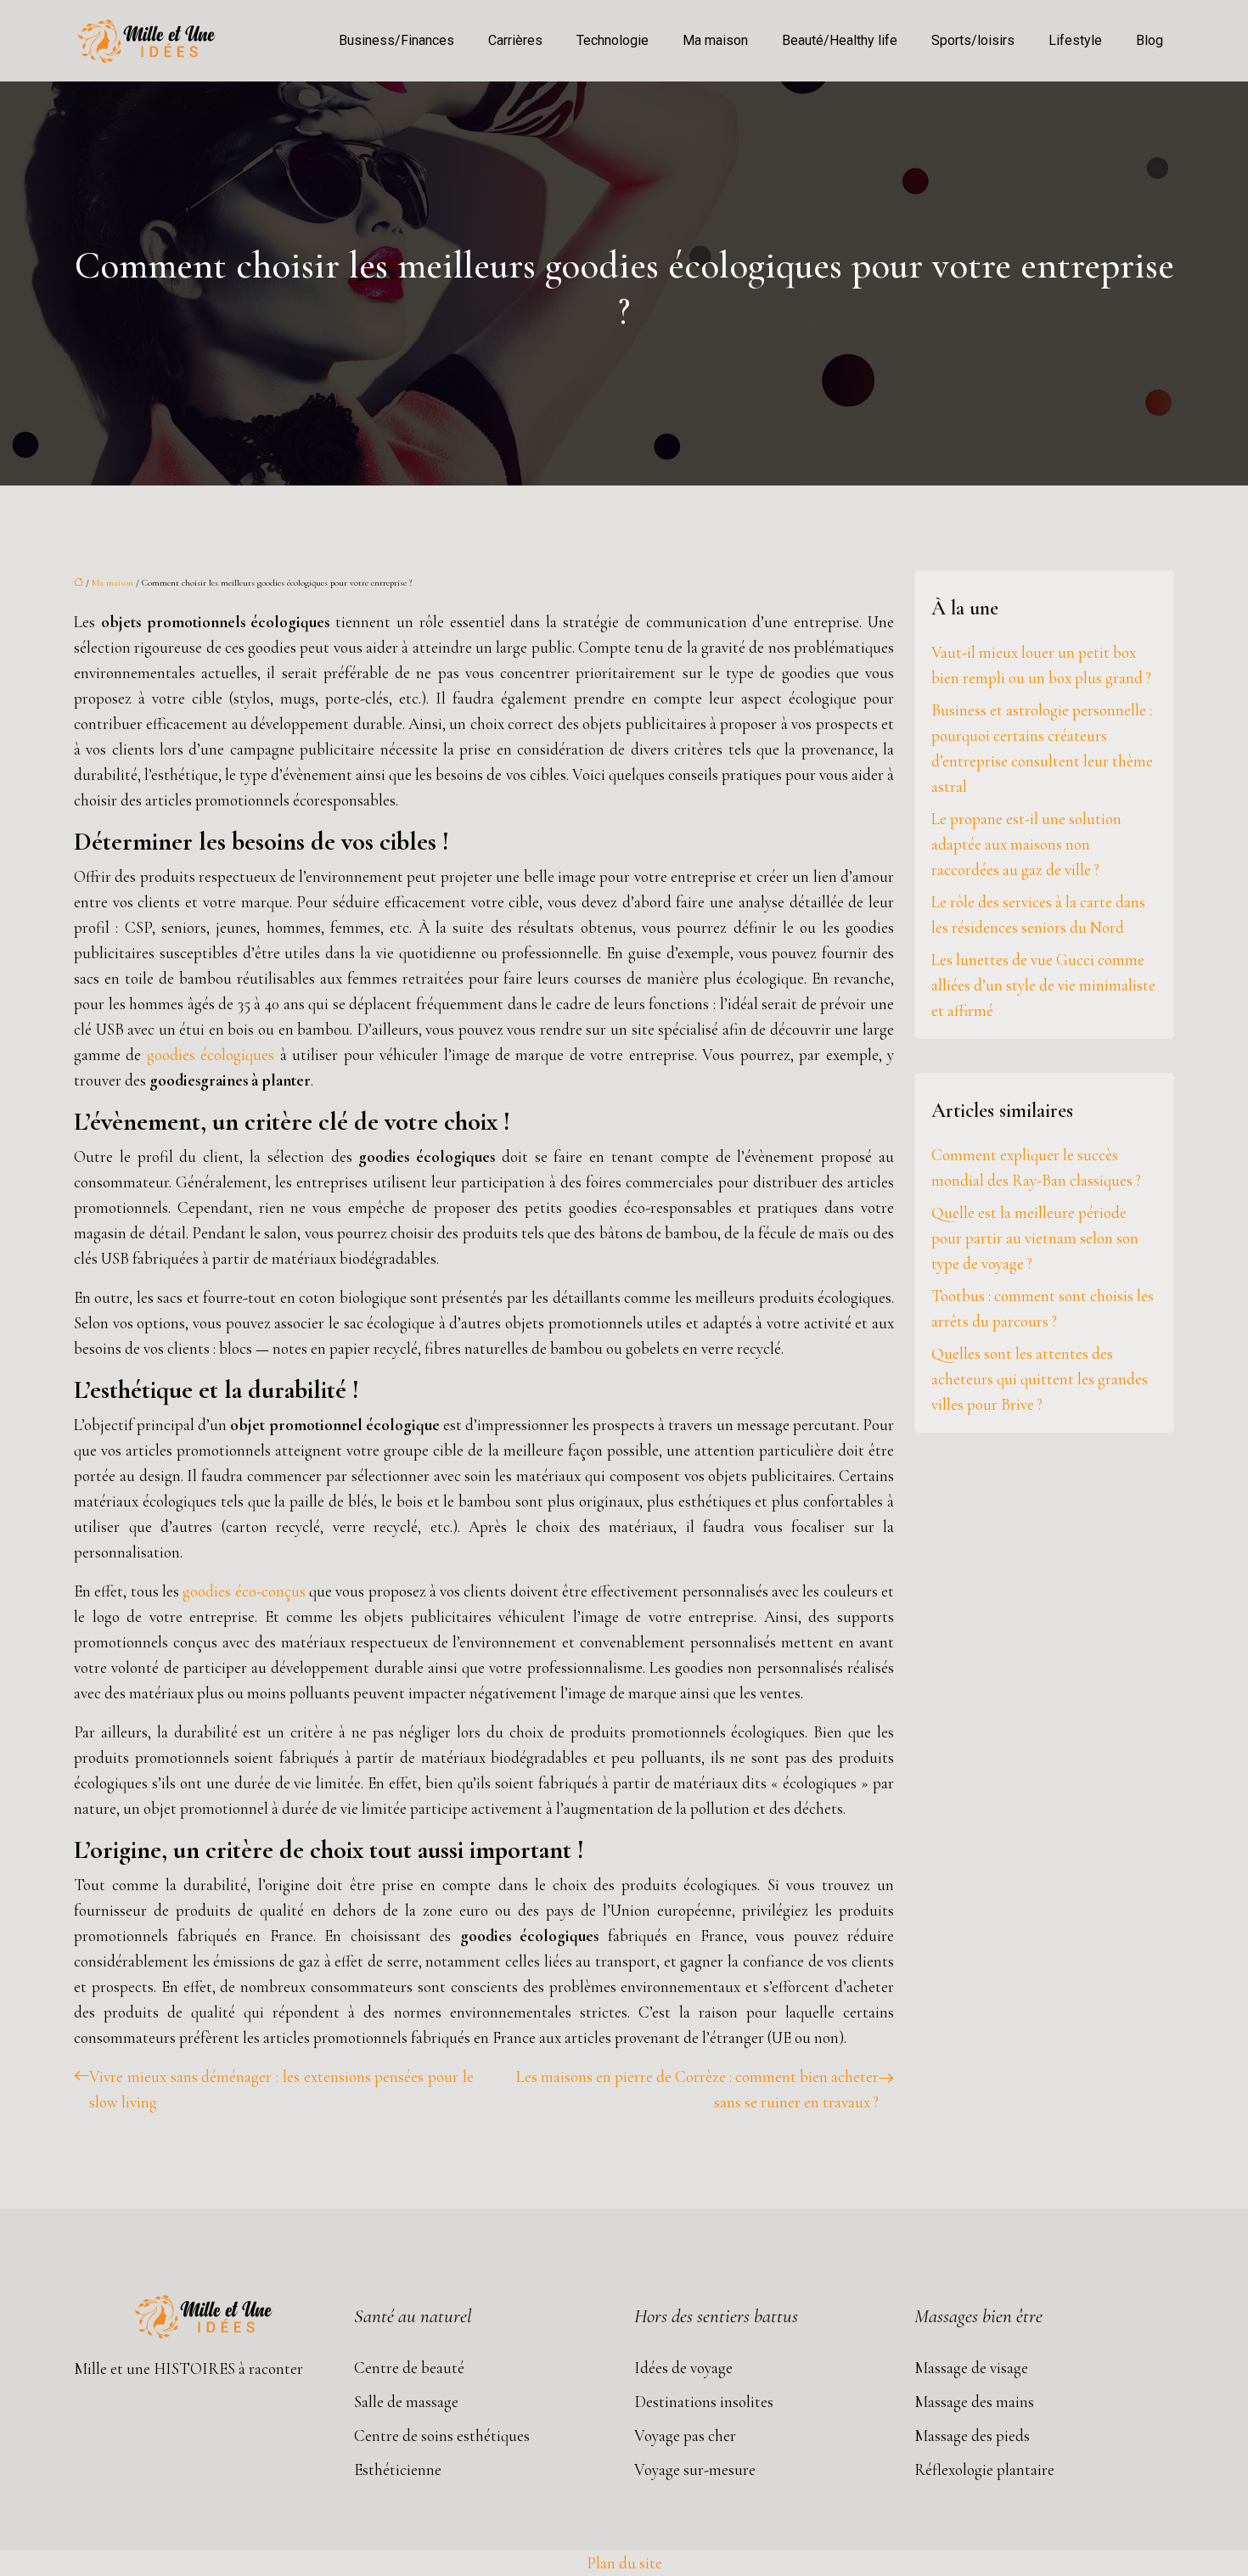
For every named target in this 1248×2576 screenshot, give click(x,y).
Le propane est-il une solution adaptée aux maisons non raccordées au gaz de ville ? (1026, 844)
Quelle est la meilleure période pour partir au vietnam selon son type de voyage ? (1035, 1238)
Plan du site (624, 2563)
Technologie (613, 40)
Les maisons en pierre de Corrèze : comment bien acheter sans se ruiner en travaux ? (697, 2089)
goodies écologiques (211, 1055)
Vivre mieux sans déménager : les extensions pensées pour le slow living (281, 2089)
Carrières (515, 40)
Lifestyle (1075, 40)
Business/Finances (396, 40)
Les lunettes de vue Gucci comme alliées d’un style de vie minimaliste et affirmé (1043, 985)
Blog (1150, 40)
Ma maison (715, 40)
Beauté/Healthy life (840, 40)
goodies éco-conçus (244, 1591)
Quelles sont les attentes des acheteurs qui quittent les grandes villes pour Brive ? (1040, 1379)
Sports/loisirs (973, 40)
